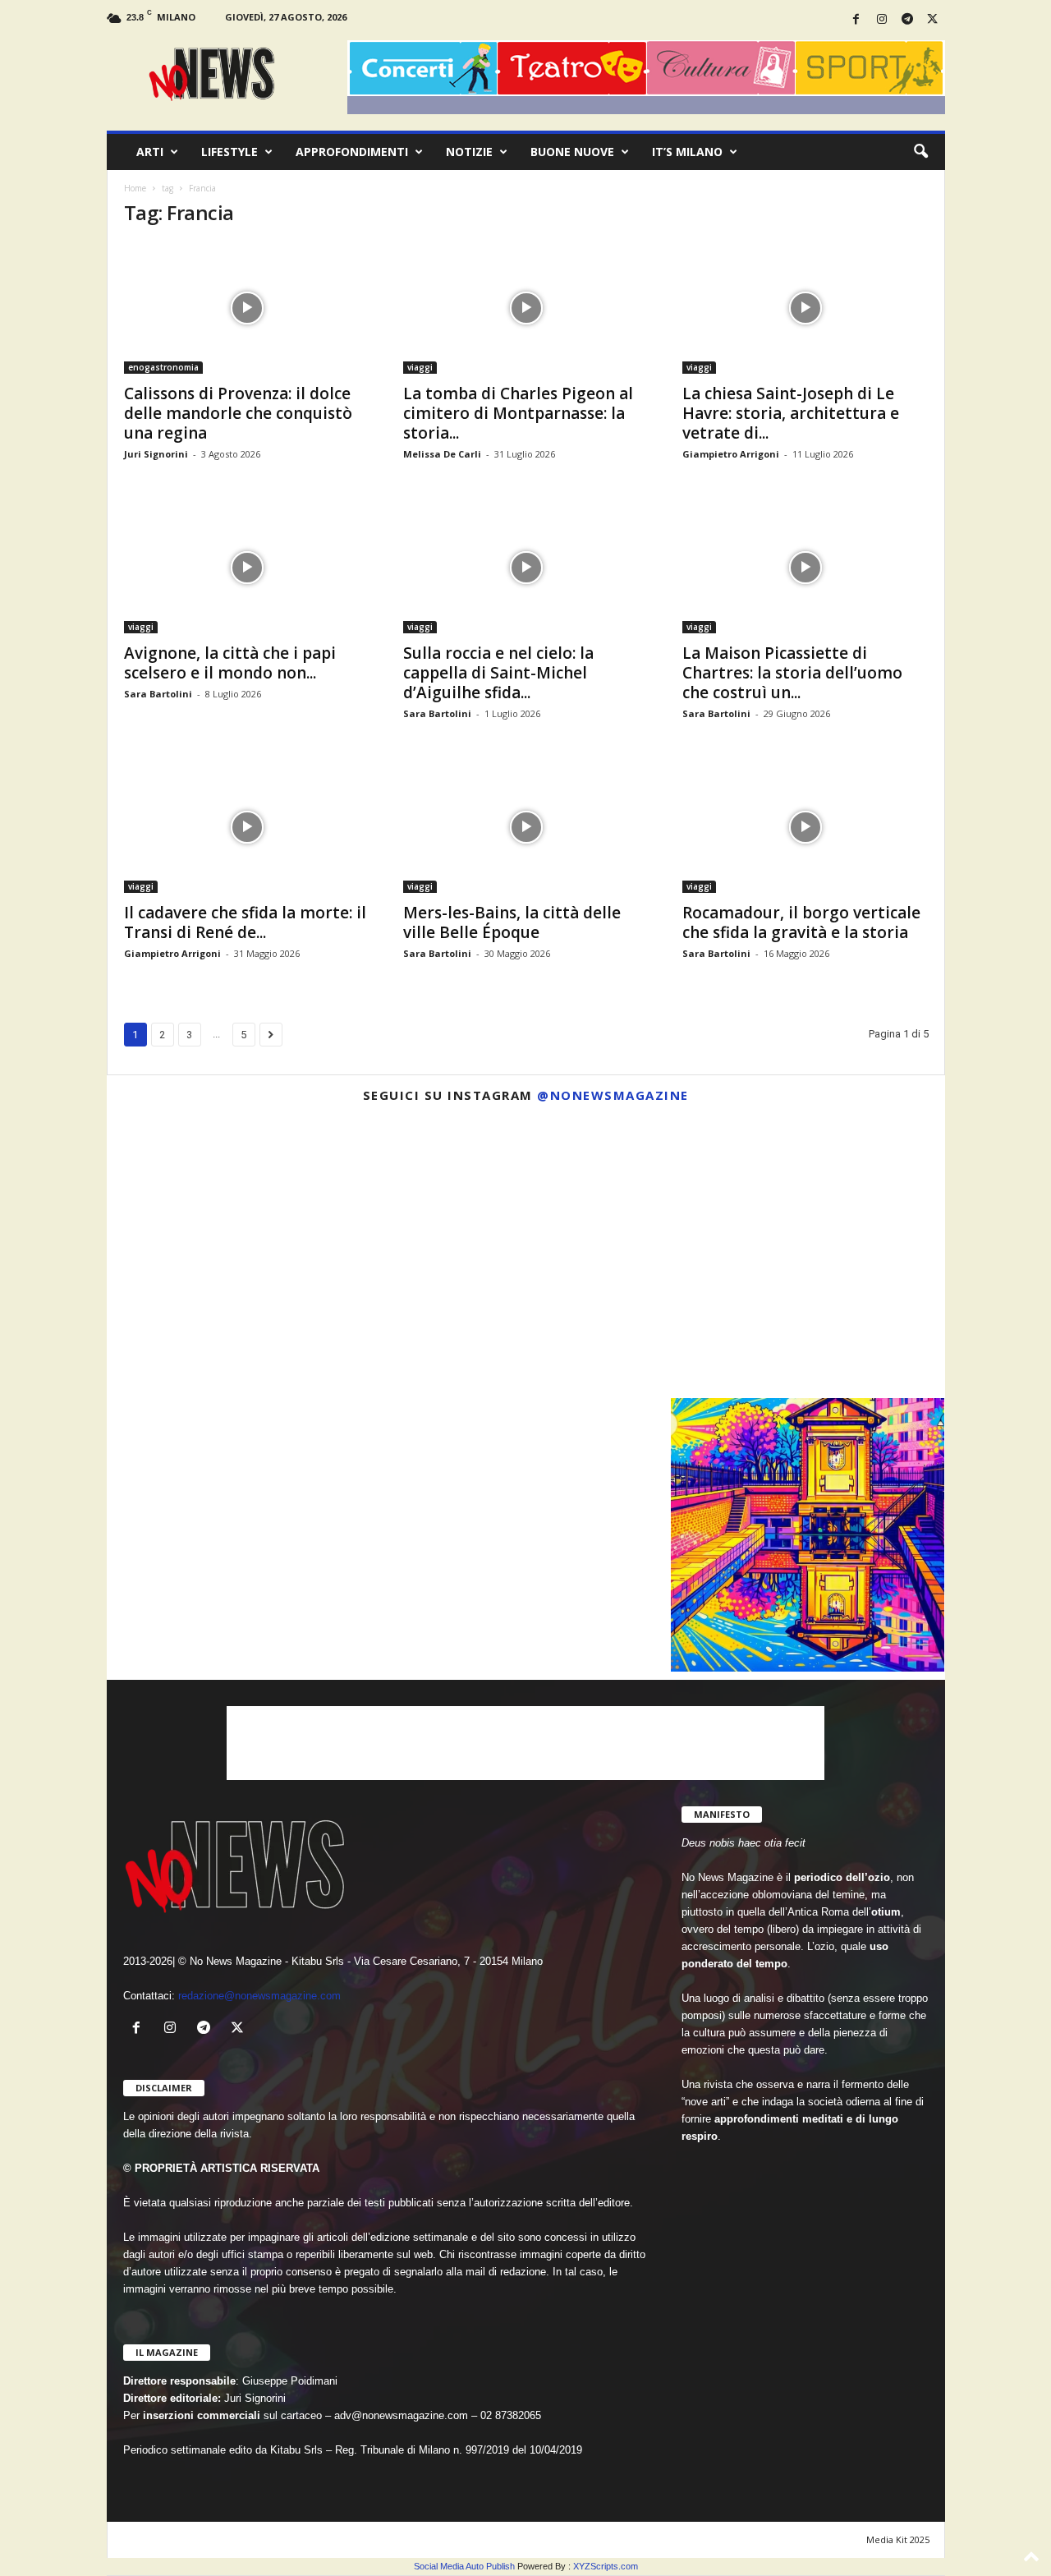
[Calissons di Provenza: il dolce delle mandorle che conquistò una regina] (247, 308)
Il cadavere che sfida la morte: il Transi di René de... (245, 922)
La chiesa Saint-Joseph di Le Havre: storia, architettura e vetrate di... (791, 413)
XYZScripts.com (606, 2566)
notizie (469, 152)
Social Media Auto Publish (464, 2566)
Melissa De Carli (442, 454)
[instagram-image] (244, 1253)
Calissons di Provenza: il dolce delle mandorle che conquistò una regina (238, 413)
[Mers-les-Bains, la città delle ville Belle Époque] (526, 827)
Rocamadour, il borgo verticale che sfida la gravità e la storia (801, 922)
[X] (933, 20)
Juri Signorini (156, 454)
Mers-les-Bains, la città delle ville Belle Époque (512, 922)
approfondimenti (352, 152)
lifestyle (229, 152)
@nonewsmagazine (613, 1095)
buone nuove (572, 152)
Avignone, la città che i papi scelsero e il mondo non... (230, 663)
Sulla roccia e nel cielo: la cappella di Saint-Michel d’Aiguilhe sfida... (498, 673)
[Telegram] (907, 20)
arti (150, 152)
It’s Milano (687, 152)
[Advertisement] (525, 1743)
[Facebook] (856, 20)
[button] (920, 152)
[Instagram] (882, 20)
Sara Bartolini (158, 694)
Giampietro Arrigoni (731, 454)
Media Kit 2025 (898, 2539)
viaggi (420, 367)
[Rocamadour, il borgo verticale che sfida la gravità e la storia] (805, 827)
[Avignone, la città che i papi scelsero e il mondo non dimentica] (247, 568)
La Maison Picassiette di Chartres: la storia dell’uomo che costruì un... (792, 673)
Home (135, 188)
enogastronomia (163, 367)
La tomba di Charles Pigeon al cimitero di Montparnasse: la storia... (518, 413)
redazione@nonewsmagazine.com (259, 1996)
